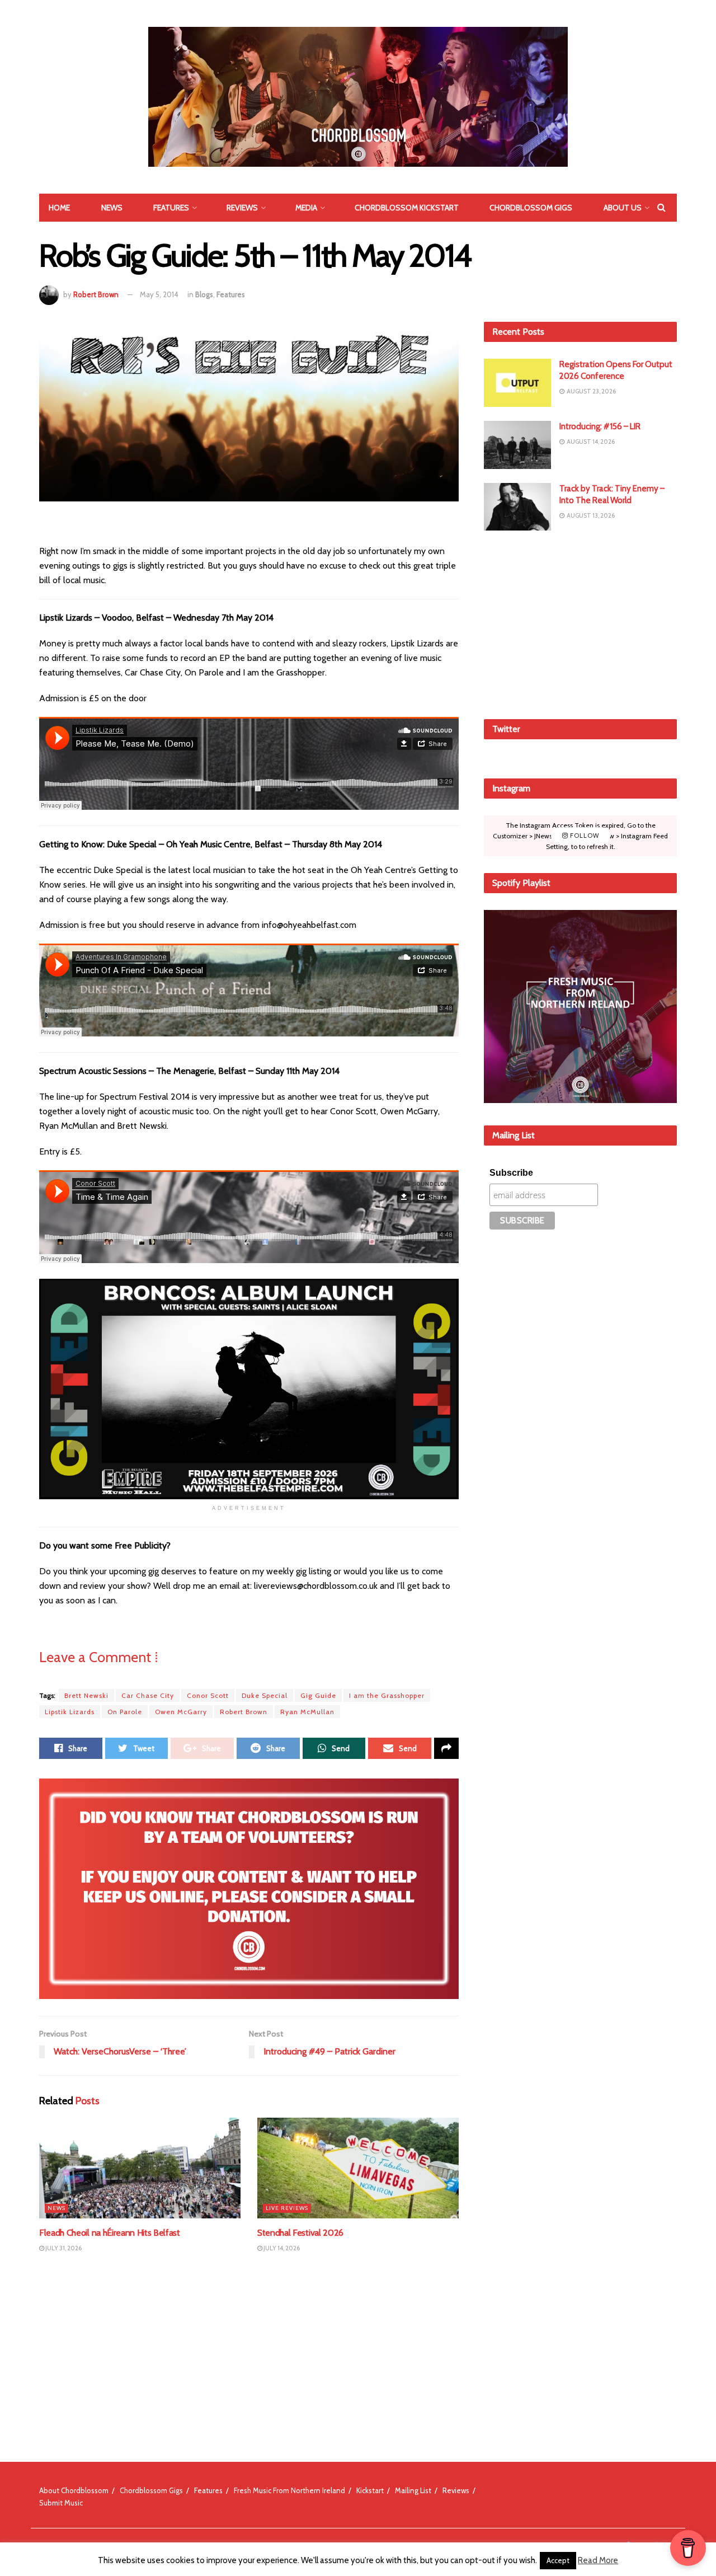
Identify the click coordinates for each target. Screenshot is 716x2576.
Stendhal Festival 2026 (300, 2233)
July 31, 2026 (63, 2248)
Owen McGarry (181, 1712)
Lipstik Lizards (70, 1712)
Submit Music (61, 2503)
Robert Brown (96, 294)
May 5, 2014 (159, 294)
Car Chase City (148, 1695)
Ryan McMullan (307, 1712)
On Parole (125, 1712)
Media (306, 208)
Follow (584, 836)
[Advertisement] (581, 623)
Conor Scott (208, 1695)
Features (171, 208)
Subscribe (511, 1173)
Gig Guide (318, 1695)
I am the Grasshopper (387, 1695)
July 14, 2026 (281, 2248)
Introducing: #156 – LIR (600, 426)
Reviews (242, 208)
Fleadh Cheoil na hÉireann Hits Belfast (110, 2233)
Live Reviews (287, 2208)
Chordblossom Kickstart (407, 208)
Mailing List (413, 2490)
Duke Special (265, 1695)
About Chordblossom (74, 2490)
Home (59, 208)
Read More (598, 2560)
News (112, 208)
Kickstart (370, 2490)
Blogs (204, 294)
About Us (623, 208)
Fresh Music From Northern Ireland (289, 2490)
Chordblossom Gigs (531, 208)
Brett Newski (86, 1695)
